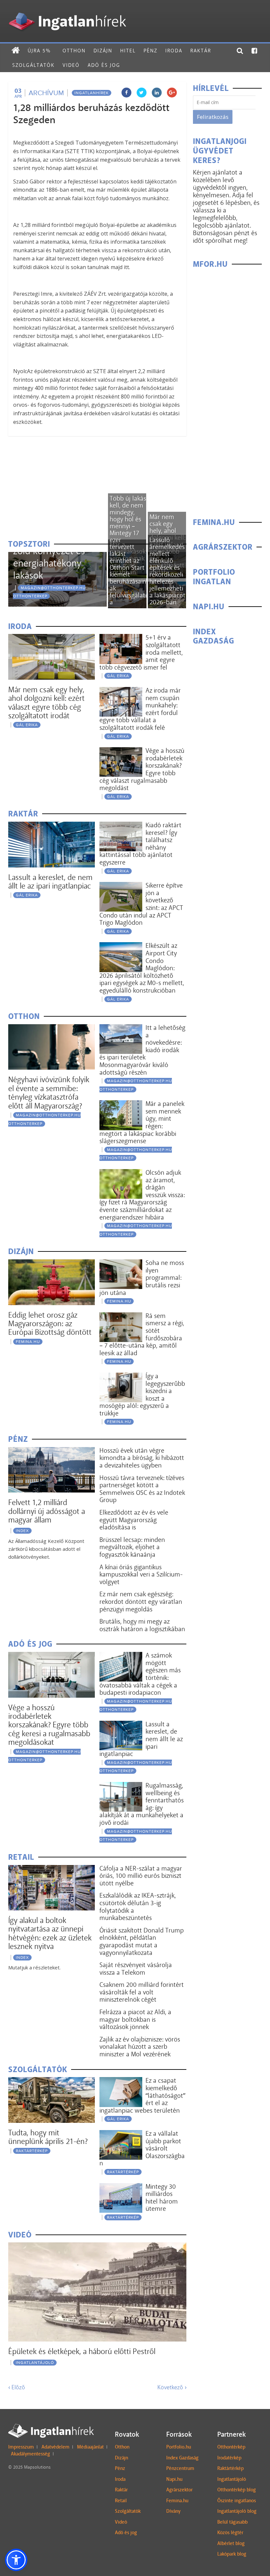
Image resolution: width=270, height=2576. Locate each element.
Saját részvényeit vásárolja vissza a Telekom (136, 1969)
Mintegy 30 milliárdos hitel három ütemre (162, 2198)
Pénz (150, 51)
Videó (71, 65)
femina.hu (28, 1342)
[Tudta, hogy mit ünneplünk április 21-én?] (52, 2081)
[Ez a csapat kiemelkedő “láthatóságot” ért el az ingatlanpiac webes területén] (121, 2081)
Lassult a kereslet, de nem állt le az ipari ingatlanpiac (50, 881)
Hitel (128, 51)
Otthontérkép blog (237, 2490)
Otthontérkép (231, 2447)
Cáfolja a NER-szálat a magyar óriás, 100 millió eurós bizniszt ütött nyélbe (141, 1876)
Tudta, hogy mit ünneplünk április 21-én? (48, 2137)
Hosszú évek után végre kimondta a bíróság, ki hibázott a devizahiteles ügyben (142, 1458)
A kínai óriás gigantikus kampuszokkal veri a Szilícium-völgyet (141, 1574)
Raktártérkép (32, 2151)
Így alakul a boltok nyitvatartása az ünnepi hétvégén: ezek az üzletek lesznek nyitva (50, 1933)
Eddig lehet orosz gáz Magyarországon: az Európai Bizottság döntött (50, 1324)
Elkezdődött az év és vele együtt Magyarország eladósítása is (134, 1520)
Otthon (74, 51)
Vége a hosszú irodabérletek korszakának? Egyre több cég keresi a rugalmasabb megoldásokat (49, 1725)
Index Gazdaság (182, 2458)
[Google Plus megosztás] (172, 93)
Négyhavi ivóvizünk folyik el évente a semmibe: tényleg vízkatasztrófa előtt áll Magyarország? (49, 1092)
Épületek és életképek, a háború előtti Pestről (82, 2351)
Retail (121, 2501)
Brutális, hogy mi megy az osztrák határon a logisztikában (142, 1625)
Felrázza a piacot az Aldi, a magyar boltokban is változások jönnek (135, 2019)
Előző (17, 2387)
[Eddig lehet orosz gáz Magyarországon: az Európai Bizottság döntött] (52, 1263)
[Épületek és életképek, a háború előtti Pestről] (97, 2247)
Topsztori (29, 544)
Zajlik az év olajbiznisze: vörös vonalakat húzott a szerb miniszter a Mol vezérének (140, 2047)
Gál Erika (27, 725)
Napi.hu (174, 2479)
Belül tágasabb (232, 2522)
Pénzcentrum (180, 2468)
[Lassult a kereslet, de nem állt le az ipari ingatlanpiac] (52, 826)
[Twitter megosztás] (142, 93)
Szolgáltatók (33, 65)
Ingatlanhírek (92, 93)
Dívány (173, 2511)
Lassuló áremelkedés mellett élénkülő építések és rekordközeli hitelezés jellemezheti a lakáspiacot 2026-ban (167, 571)
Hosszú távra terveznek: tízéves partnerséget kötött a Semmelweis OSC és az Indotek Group (142, 1489)
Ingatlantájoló (35, 2363)
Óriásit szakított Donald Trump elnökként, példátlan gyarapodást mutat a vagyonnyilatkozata (142, 1941)
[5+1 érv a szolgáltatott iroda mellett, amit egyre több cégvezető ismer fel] (121, 638)
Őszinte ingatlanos (237, 2501)
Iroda (174, 51)
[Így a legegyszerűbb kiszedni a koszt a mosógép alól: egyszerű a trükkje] (121, 1377)
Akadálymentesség (30, 2454)
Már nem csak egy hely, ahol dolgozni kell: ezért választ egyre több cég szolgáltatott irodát (46, 702)
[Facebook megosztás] (126, 93)
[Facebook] (255, 51)
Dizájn (103, 51)
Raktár (201, 51)
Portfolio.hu (179, 2447)
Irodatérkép (229, 2458)
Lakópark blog (232, 2554)
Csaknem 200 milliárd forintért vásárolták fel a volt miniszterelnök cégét (142, 1992)
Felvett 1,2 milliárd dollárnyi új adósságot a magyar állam (47, 1511)
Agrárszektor (179, 2490)
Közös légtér (230, 2533)
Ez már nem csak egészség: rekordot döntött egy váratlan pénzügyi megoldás (141, 1601)
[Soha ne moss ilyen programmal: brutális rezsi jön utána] (121, 1263)
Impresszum (21, 2447)
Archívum (46, 93)
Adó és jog (104, 65)
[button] (16, 2560)
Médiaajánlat (90, 2447)
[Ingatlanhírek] (67, 11)
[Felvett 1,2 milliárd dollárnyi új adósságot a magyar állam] (52, 1451)
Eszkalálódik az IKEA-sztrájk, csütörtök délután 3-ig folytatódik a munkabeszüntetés (138, 1906)
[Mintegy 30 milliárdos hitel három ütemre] (121, 2187)
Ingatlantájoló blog (237, 2511)
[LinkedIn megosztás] (157, 93)
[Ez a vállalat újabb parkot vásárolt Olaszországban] (121, 2134)
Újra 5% (39, 51)
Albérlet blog (231, 2543)
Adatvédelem (55, 2447)
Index (22, 1531)
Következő (172, 2387)
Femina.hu (177, 2501)
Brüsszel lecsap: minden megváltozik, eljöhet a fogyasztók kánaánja (132, 1547)
